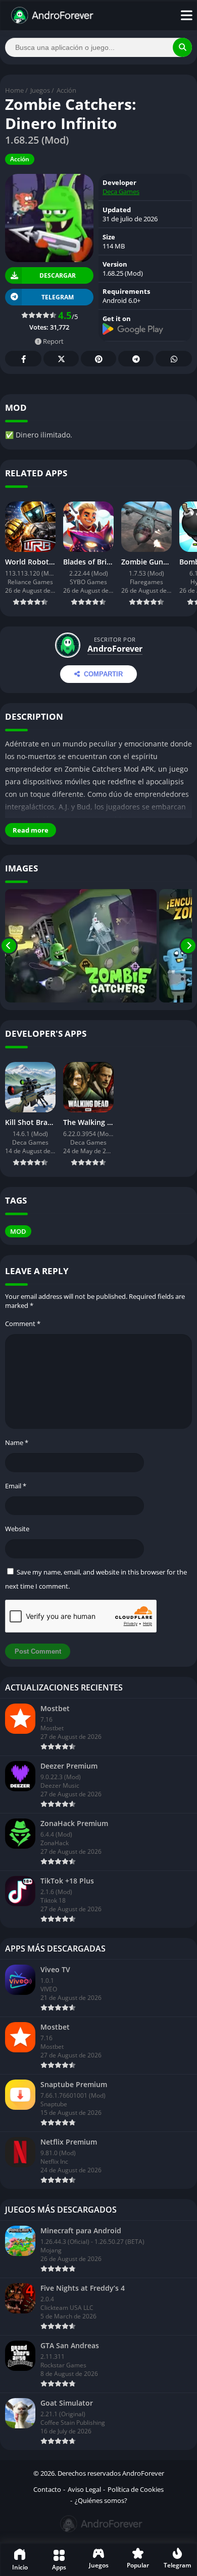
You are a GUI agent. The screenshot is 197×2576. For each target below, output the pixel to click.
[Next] (188, 946)
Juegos (40, 90)
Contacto (47, 2489)
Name (17, 1442)
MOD (18, 1231)
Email (16, 1486)
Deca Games (121, 192)
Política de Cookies (136, 2489)
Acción (66, 90)
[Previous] (9, 946)
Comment (23, 1324)
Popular (138, 2565)
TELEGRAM (58, 297)
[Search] (182, 47)
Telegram (136, 359)
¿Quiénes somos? (101, 2500)
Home (14, 90)
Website (17, 1529)
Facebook (23, 359)
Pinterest (98, 359)
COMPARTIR (103, 674)
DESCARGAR (57, 275)
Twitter (61, 359)
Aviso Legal (84, 2489)
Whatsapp (174, 359)
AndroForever (115, 649)
